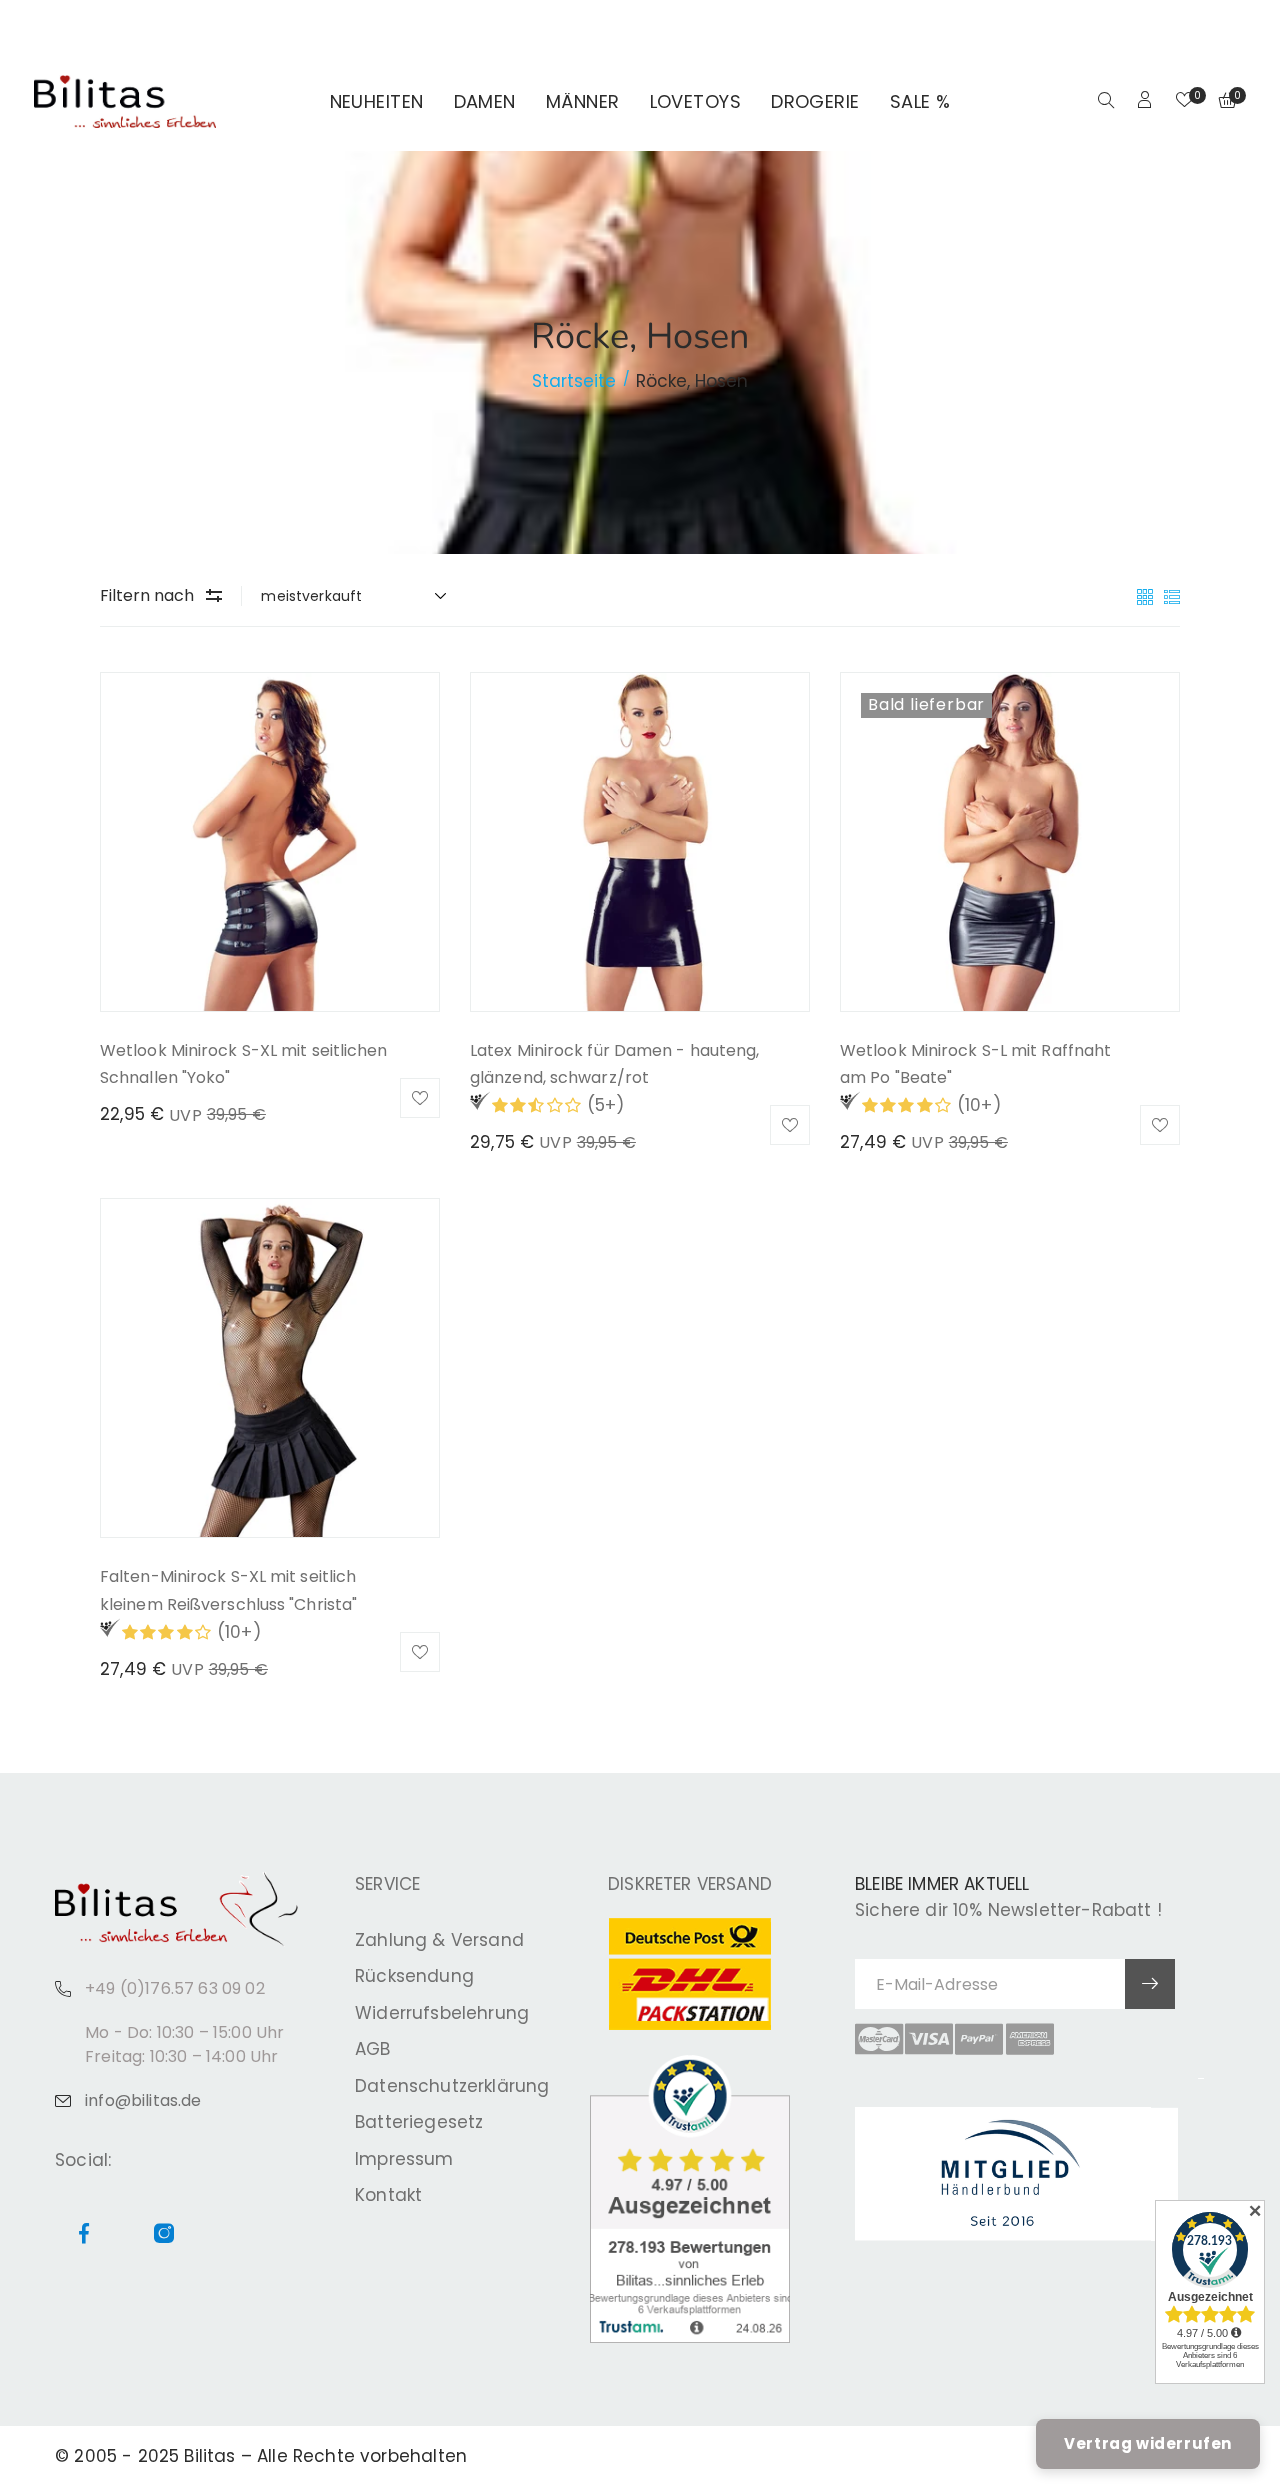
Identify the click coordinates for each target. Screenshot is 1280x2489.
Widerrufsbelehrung (442, 2013)
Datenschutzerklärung (452, 2086)
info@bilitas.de (143, 2100)
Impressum (404, 2159)
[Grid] (1147, 595)
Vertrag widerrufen (1148, 2443)
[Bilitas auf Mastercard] (879, 2039)
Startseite (574, 381)
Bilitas (209, 2456)
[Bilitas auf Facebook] (1210, 26)
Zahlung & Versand (439, 1940)
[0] (1184, 102)
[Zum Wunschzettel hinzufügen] (420, 1098)
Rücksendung (414, 1976)
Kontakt (388, 2195)
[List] (1172, 595)
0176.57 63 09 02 (286, 26)
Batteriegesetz (419, 2122)
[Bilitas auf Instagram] (1233, 26)
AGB (373, 2049)
